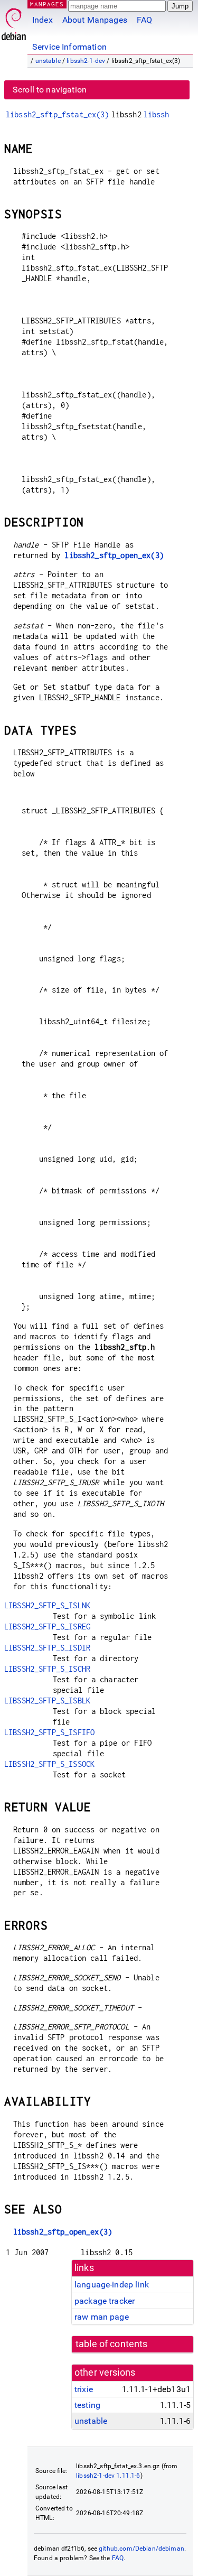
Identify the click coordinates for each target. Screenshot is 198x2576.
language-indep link (112, 2285)
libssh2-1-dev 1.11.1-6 (108, 2476)
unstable (48, 61)
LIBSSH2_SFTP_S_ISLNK (47, 1605)
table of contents (112, 2344)
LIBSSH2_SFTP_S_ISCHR (47, 1669)
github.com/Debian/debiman (142, 2549)
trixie (84, 2389)
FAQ (144, 20)
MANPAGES (47, 4)
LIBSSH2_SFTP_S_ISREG (47, 1627)
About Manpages (95, 20)
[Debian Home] (14, 21)
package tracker (105, 2301)
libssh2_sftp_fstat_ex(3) (58, 114)
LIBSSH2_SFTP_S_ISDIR (47, 1648)
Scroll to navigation (50, 90)
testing (87, 2405)
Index (43, 20)
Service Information (69, 47)
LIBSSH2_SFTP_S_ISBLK (47, 1701)
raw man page (102, 2317)
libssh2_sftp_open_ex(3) (114, 555)
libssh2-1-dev (86, 61)
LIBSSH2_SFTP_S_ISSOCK (49, 1764)
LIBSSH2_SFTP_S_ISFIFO (49, 1732)
